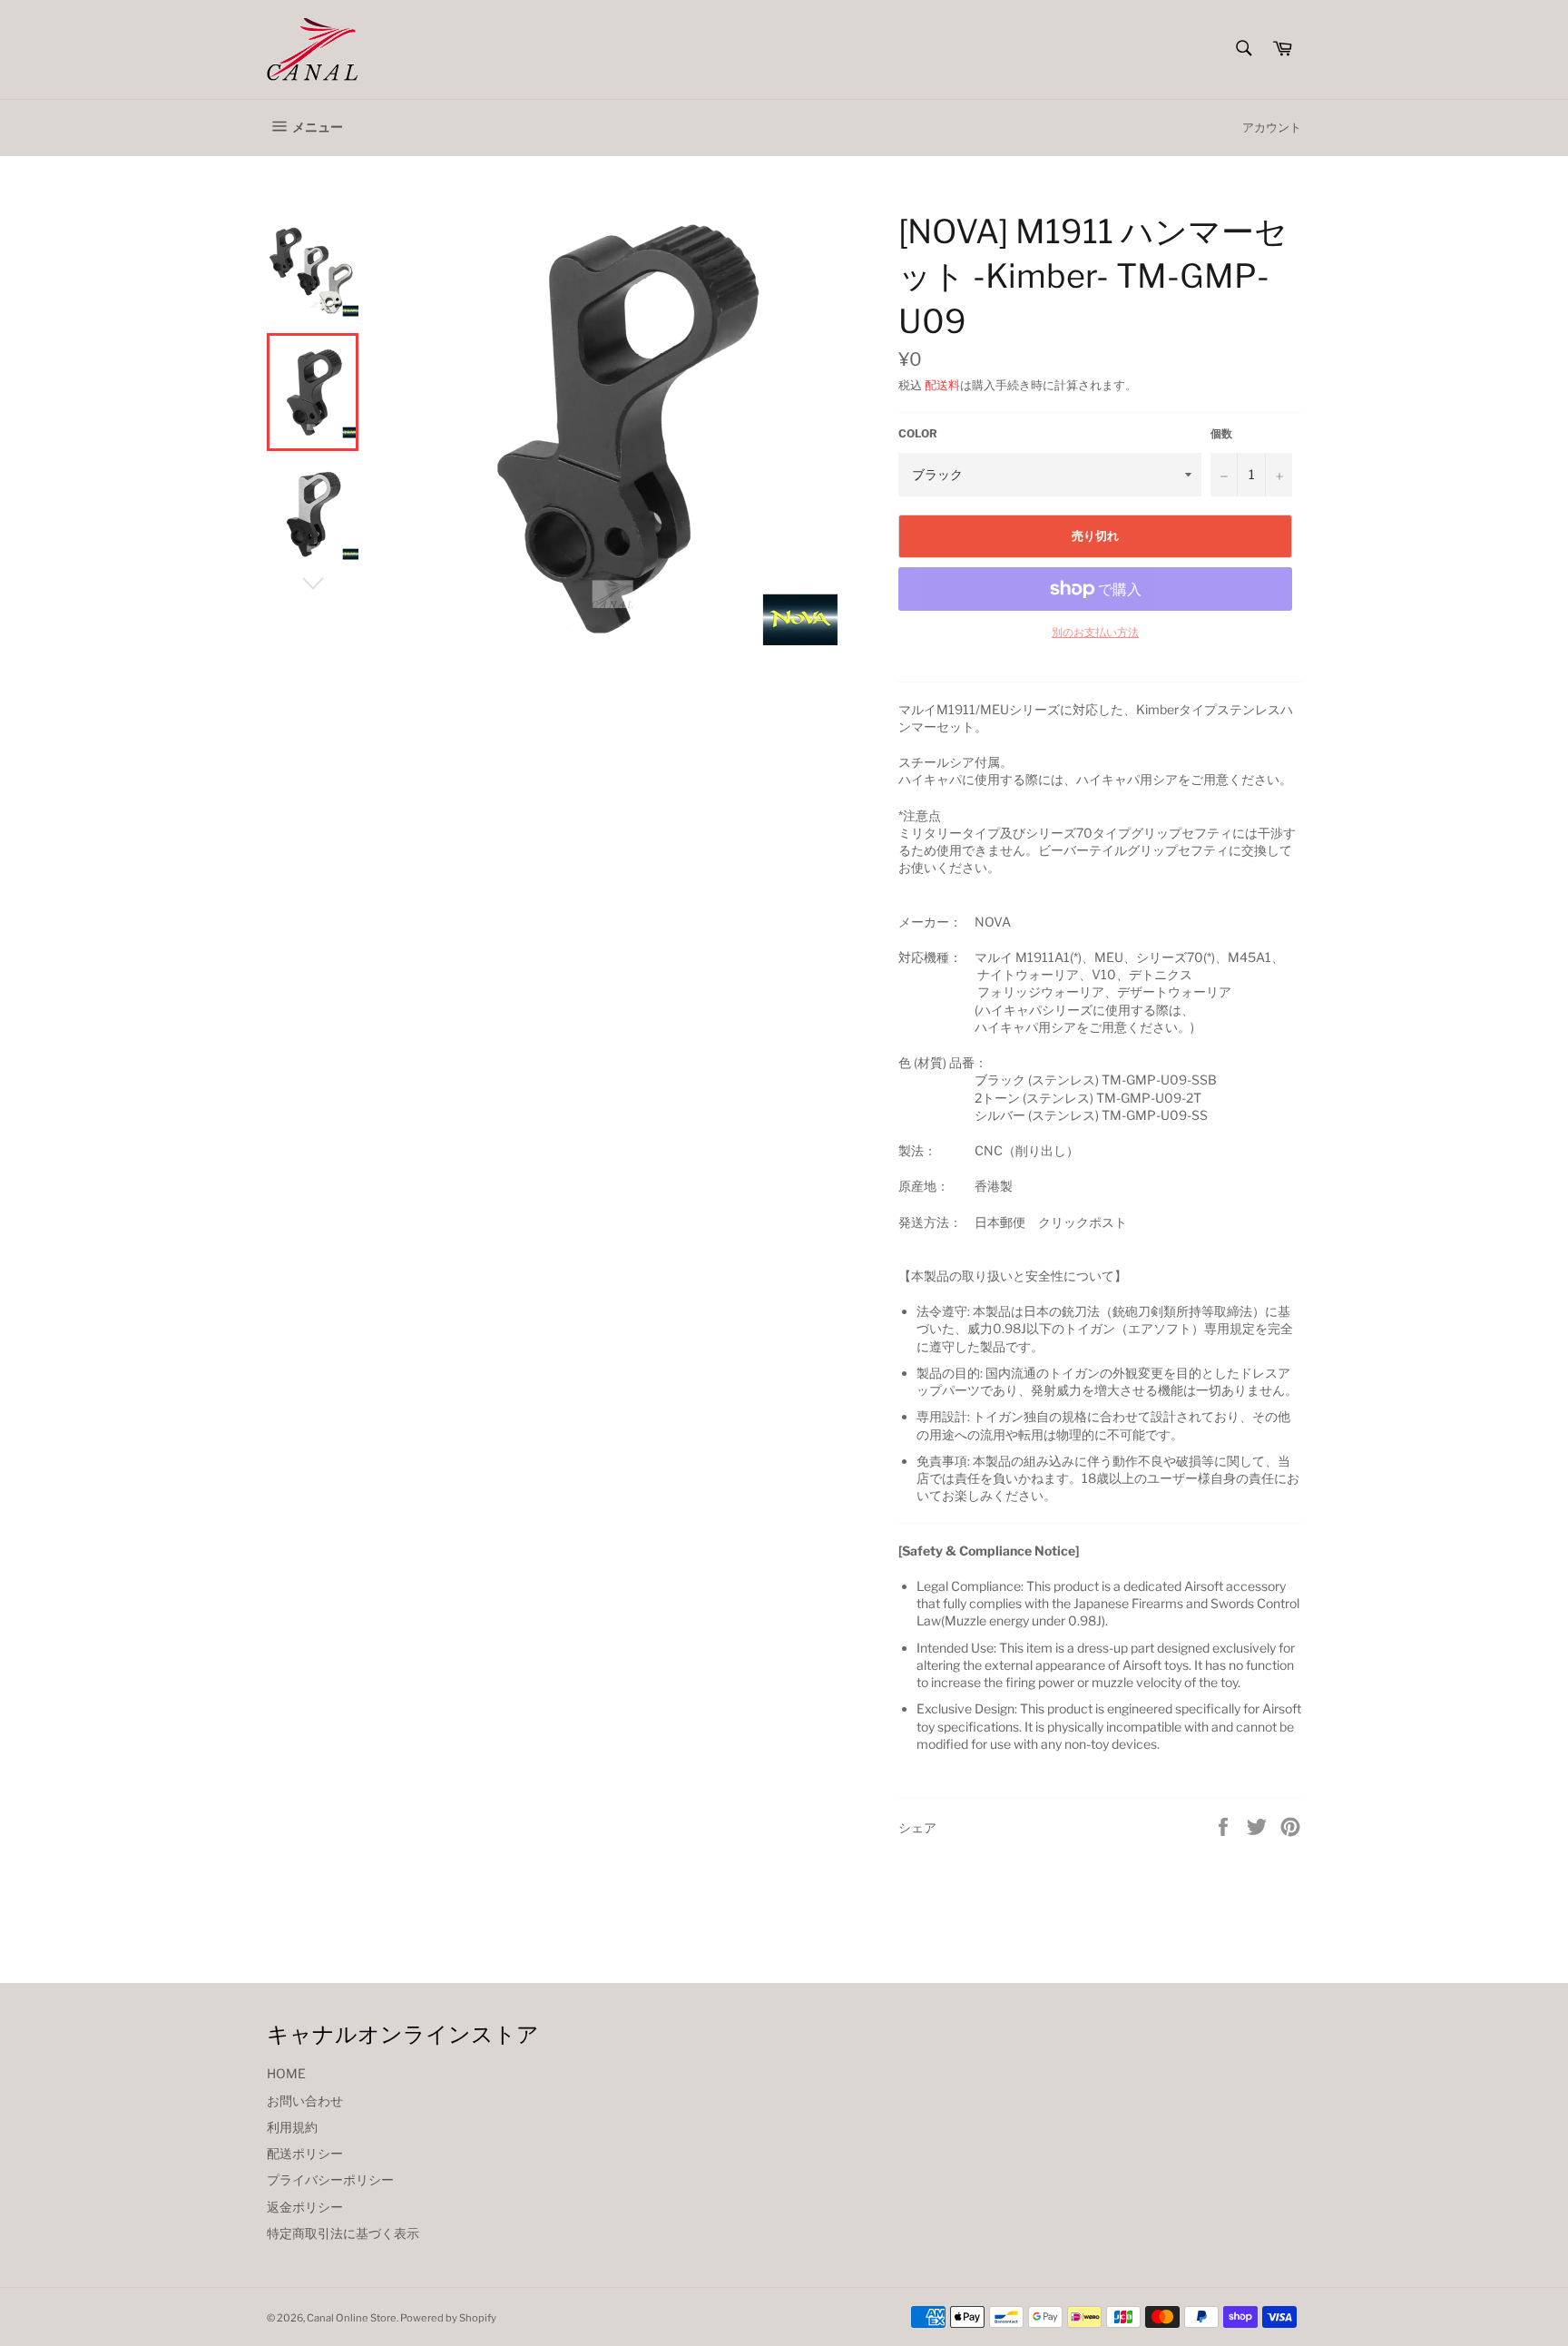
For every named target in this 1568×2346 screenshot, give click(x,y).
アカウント (1272, 127)
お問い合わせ (305, 2101)
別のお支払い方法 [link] (1095, 632)
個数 (1221, 433)
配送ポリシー (305, 2153)
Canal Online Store (352, 2318)
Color (918, 433)
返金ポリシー (305, 2207)
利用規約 (292, 2127)
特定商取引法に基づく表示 (343, 2233)
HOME (286, 2073)
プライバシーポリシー (330, 2179)
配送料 (942, 385)
